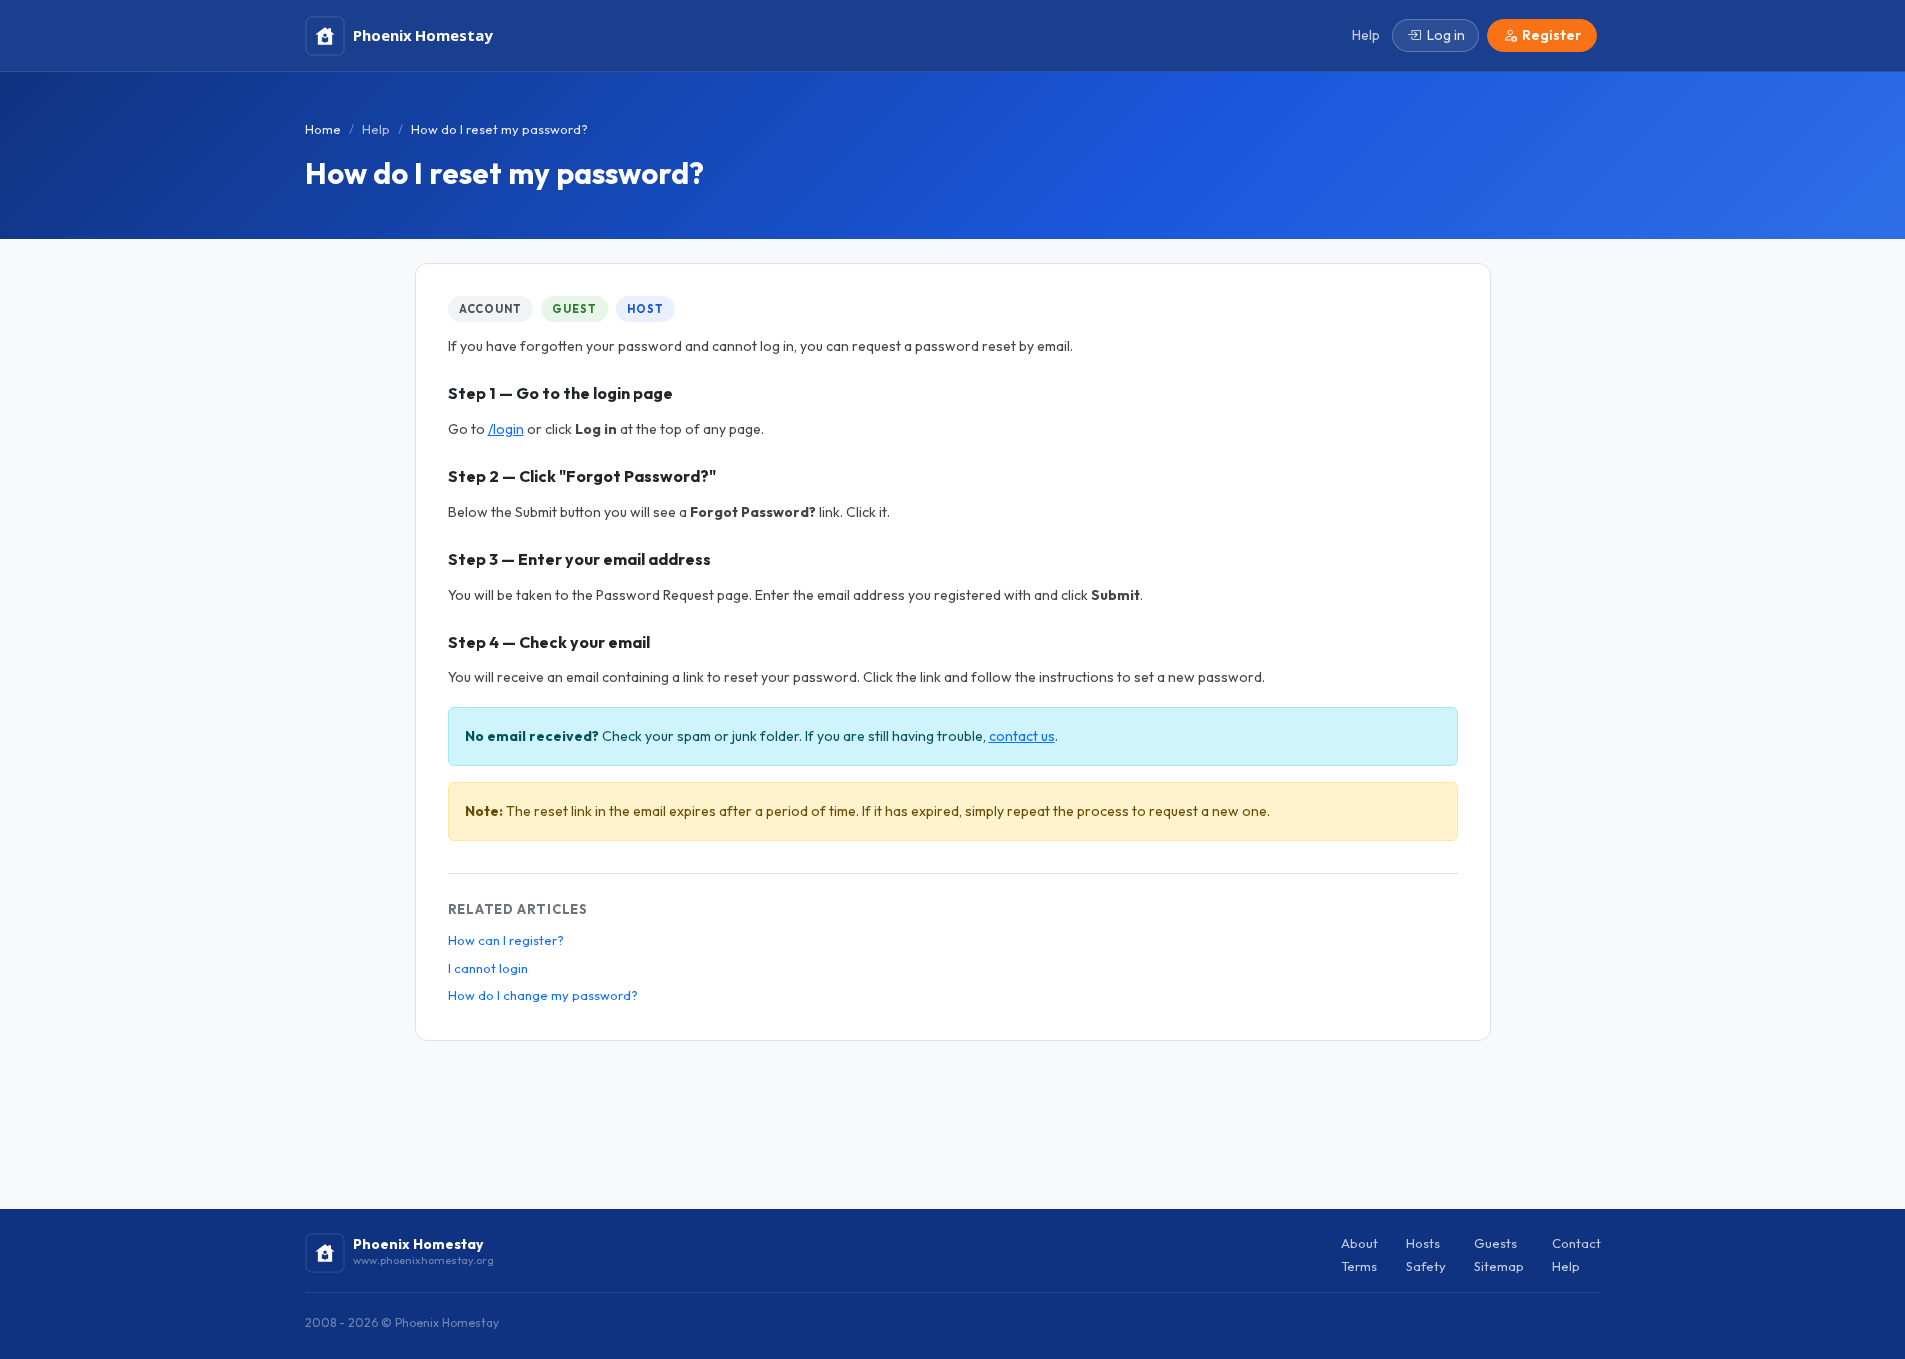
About (1359, 1243)
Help (376, 129)
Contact (1576, 1243)
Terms (1359, 1266)
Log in (1446, 35)
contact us (1022, 736)
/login (506, 429)
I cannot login (488, 968)
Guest (574, 309)
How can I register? (506, 940)
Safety (1426, 1266)
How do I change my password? (543, 995)
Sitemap (1499, 1266)
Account (490, 309)
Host (645, 309)
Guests (1495, 1243)
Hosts (1423, 1243)
